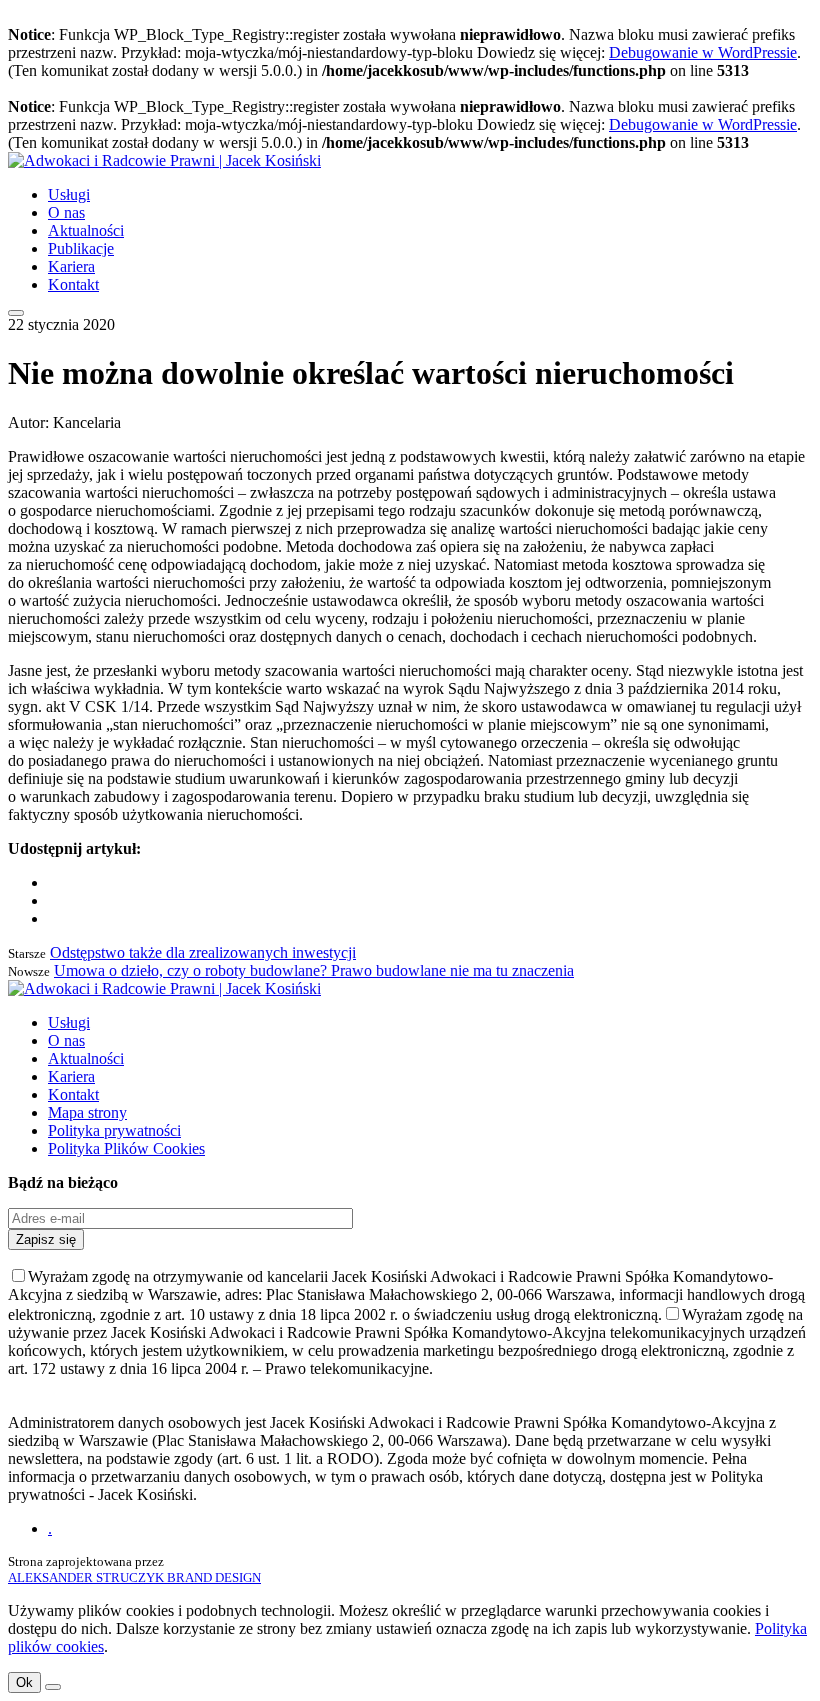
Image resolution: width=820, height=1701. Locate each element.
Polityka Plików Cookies (126, 1148)
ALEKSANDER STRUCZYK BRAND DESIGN (134, 1577)
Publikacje (81, 248)
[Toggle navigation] (16, 313)
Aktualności (86, 230)
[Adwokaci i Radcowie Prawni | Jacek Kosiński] (164, 160)
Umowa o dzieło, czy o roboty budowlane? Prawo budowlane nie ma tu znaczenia (314, 970)
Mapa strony (87, 1112)
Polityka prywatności (114, 1130)
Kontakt (73, 284)
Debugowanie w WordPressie (703, 52)
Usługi (69, 194)
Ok (24, 1682)
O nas (66, 212)
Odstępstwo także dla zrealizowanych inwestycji (203, 952)
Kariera (71, 266)
